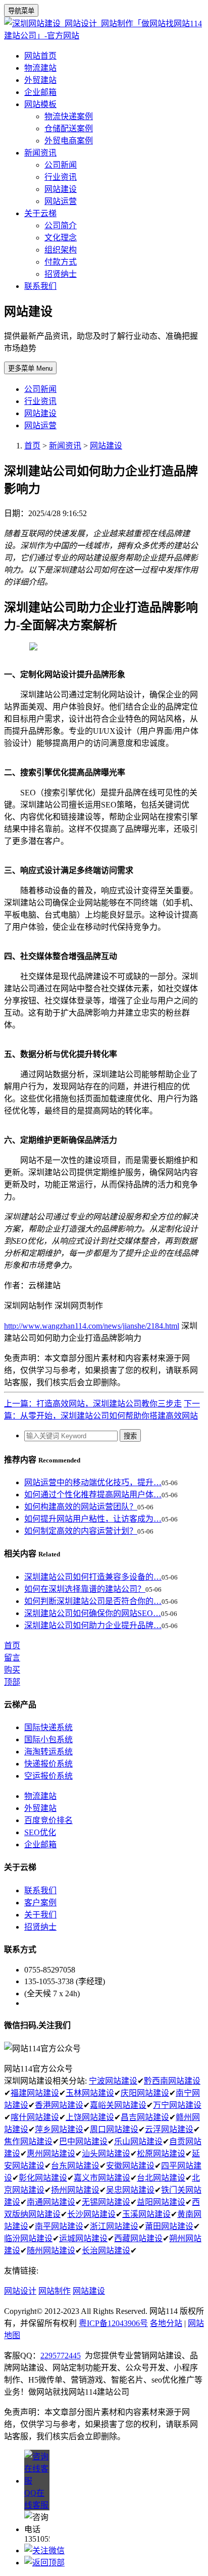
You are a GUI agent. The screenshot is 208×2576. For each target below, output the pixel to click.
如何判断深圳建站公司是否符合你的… (93, 1601)
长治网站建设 (106, 2251)
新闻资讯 (40, 153)
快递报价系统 (48, 1764)
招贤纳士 (61, 274)
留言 (12, 1658)
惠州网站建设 (51, 2154)
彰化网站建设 (43, 2178)
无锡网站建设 (106, 2202)
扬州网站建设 (75, 2190)
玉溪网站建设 (146, 2214)
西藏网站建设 (138, 2238)
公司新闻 (61, 165)
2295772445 (61, 2356)
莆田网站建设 (169, 2226)
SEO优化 (40, 1832)
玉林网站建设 (90, 2093)
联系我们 (40, 286)
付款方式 (61, 262)
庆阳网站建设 (145, 2093)
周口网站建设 (114, 2129)
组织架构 (61, 250)
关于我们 (40, 1915)
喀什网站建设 (35, 2117)
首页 (32, 446)
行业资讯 (61, 177)
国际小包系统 (48, 1739)
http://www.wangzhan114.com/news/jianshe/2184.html (92, 1326)
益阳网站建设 (161, 2202)
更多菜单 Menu (30, 368)
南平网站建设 (59, 2226)
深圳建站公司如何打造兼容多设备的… (93, 1577)
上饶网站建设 (90, 2117)
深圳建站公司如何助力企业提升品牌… (93, 1625)
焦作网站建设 (28, 2141)
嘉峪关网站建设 (118, 2105)
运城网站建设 (83, 2238)
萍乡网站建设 (59, 2129)
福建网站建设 (35, 2093)
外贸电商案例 (69, 141)
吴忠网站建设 (130, 2190)
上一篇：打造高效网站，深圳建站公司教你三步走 (93, 1404)
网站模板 (40, 104)
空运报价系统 (48, 1776)
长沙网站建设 (91, 2214)
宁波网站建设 (113, 2081)
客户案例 (40, 1903)
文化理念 (61, 238)
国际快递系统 (48, 1727)
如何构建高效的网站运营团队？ (81, 1507)
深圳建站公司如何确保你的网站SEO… (93, 1613)
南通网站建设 (51, 2202)
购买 (12, 1670)
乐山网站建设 (138, 2141)
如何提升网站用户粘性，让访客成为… (93, 1519)
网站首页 (40, 56)
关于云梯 (40, 213)
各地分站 (166, 2323)
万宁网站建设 (177, 2105)
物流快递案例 (69, 116)
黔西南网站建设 (172, 2081)
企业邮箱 (40, 92)
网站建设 (61, 189)
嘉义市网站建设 (102, 2178)
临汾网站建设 (28, 2238)
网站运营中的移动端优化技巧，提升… (93, 1482)
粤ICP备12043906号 (113, 2323)
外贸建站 (40, 80)
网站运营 (61, 201)
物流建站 (40, 68)
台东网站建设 (75, 2166)
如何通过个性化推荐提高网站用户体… (93, 1495)
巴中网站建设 (83, 2141)
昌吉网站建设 (145, 2117)
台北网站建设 (161, 2178)
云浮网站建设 (169, 2129)
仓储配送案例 (69, 129)
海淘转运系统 (48, 1752)
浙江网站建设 (114, 2226)
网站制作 (55, 2291)
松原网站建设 (161, 2154)
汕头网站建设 (106, 2154)
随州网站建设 (51, 2251)
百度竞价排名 (48, 1820)
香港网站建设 (59, 2105)
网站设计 (20, 2291)
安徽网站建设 (130, 2166)
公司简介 (61, 225)
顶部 (12, 1682)
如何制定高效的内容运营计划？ (81, 1531)
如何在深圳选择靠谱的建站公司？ (85, 1589)
